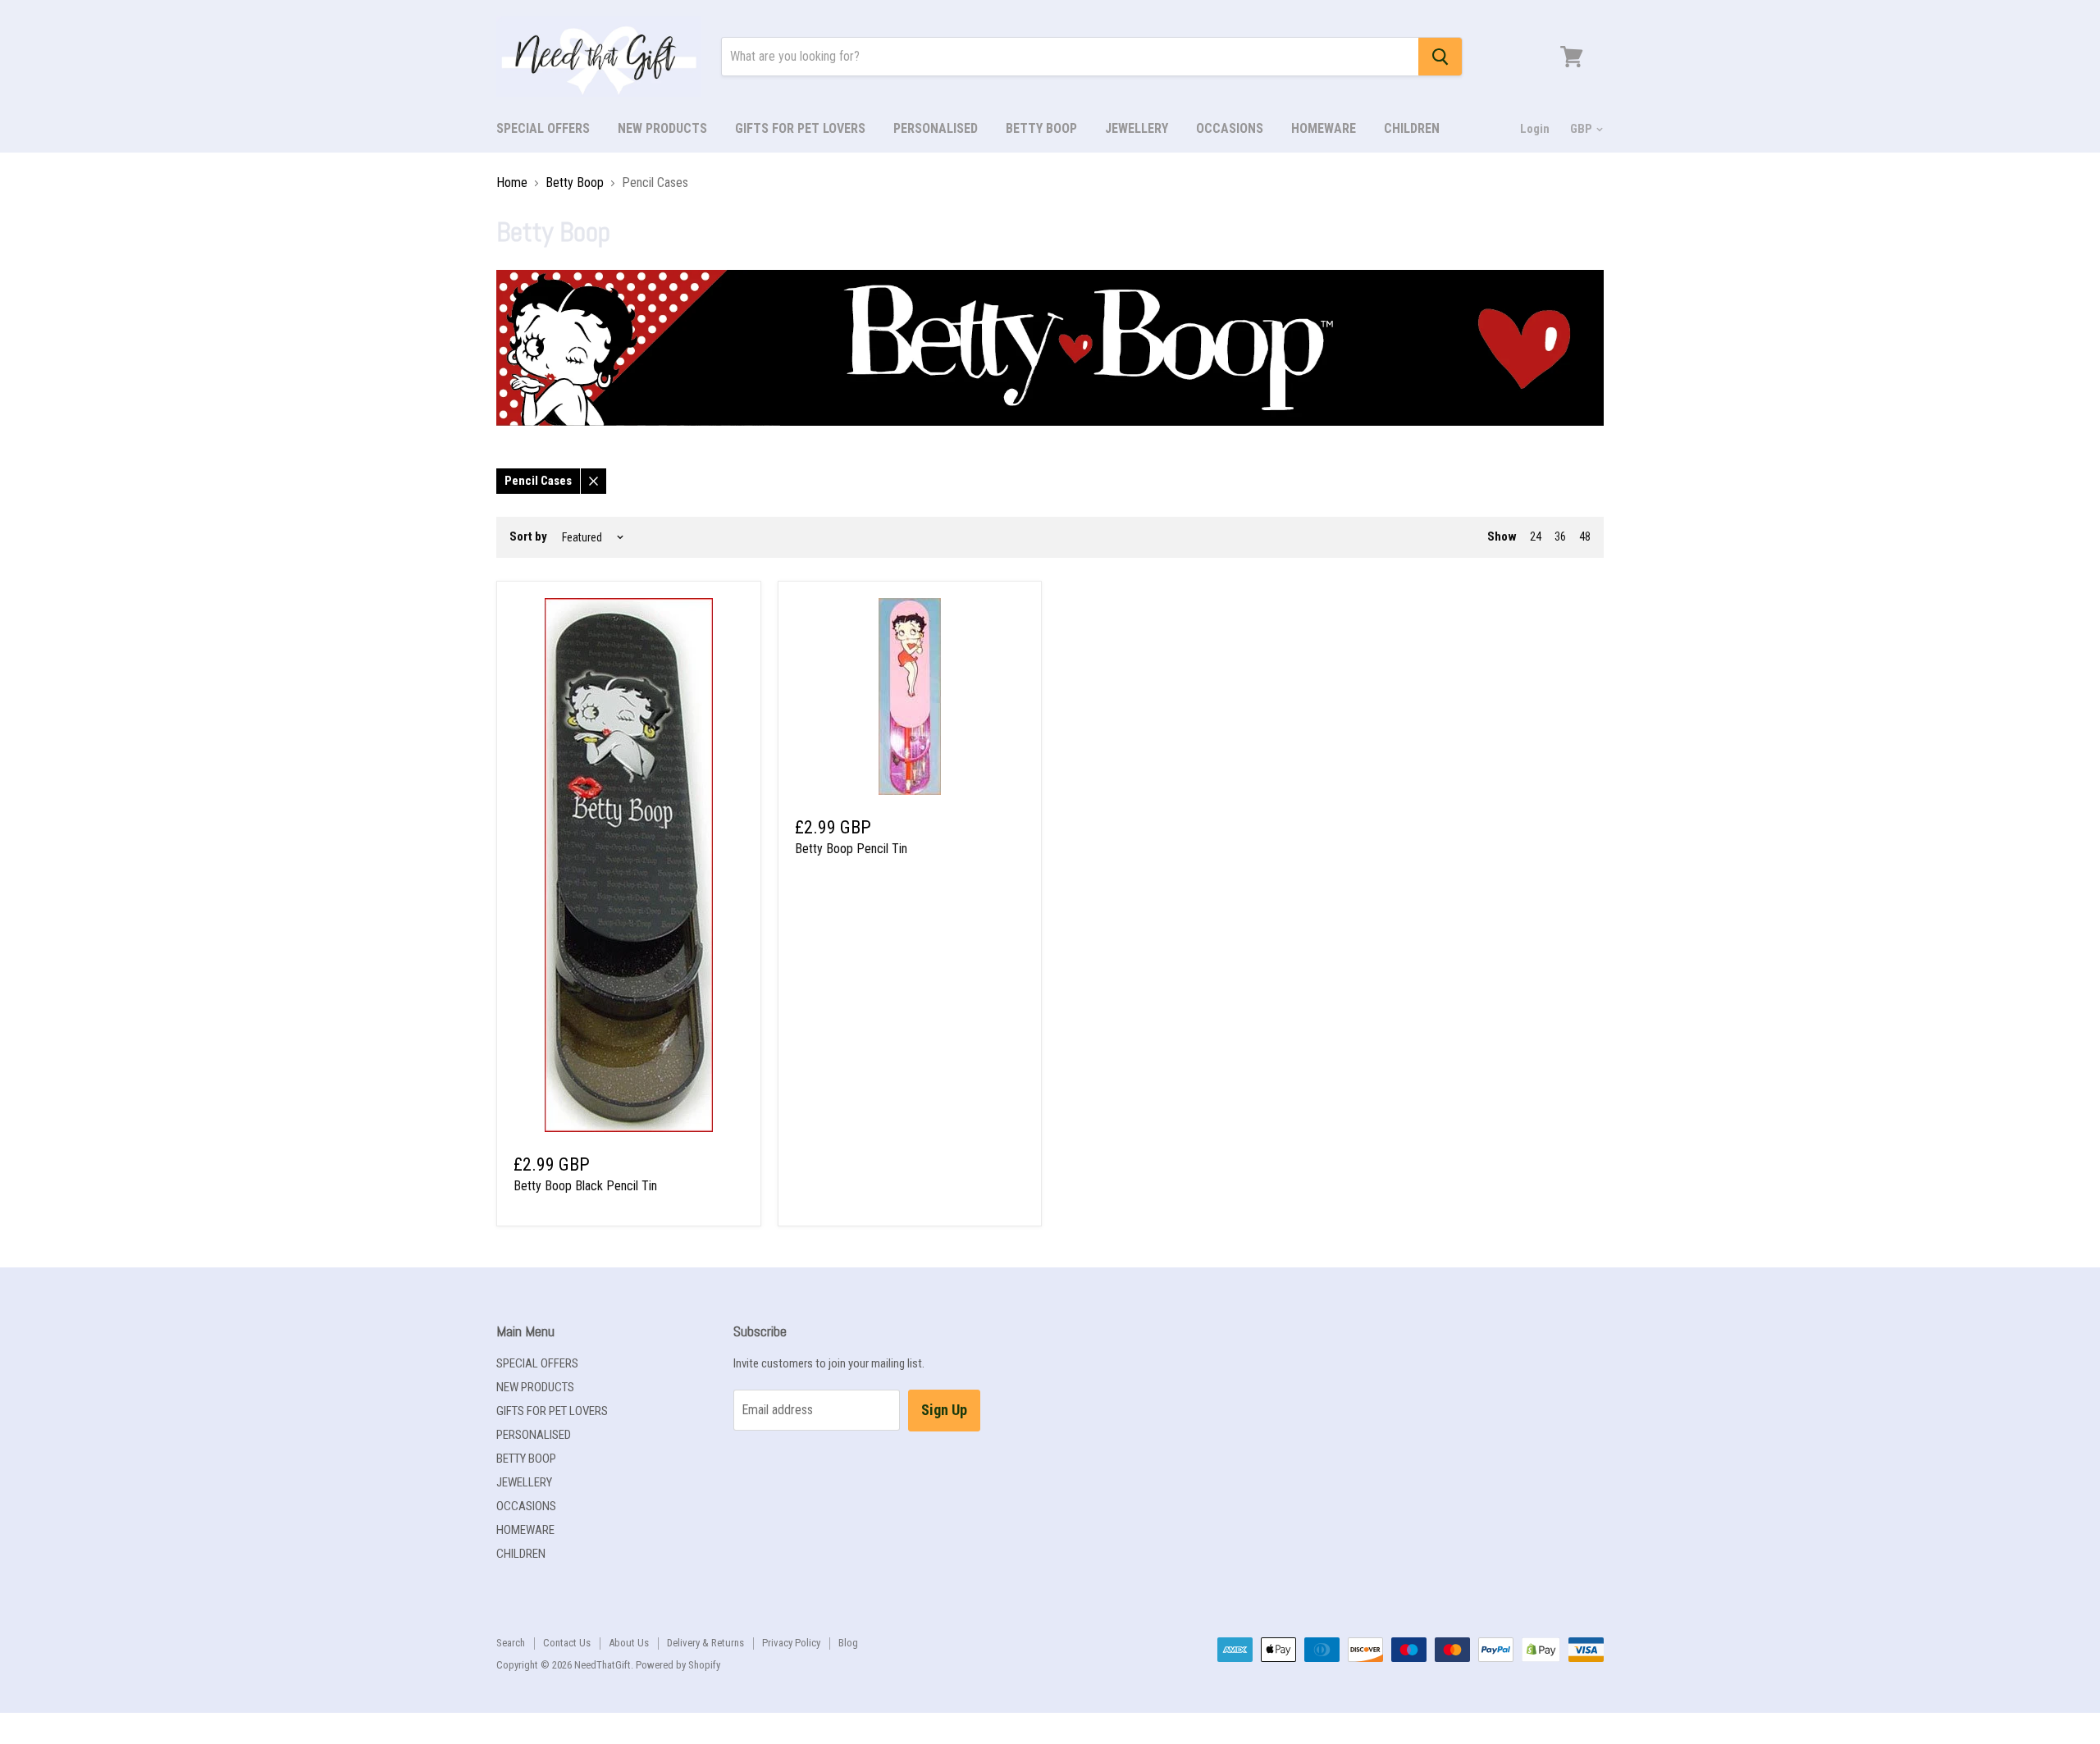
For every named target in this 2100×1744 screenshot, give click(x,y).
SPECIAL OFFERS (543, 128)
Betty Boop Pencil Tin (851, 849)
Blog (848, 1643)
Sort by (528, 537)
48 (1585, 536)
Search (511, 1643)
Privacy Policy (791, 1643)
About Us (629, 1643)
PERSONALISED (936, 128)
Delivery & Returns (705, 1643)
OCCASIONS (1230, 128)
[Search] (1440, 57)
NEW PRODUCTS (662, 128)
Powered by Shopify (678, 1665)
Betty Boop (575, 183)
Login (1535, 129)
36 (1560, 536)
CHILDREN (1412, 128)
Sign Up (944, 1410)
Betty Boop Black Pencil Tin (585, 1186)
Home (512, 183)
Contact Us (567, 1643)
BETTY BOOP (1041, 128)
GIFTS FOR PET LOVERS (800, 128)
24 (1536, 536)
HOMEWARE (1324, 128)
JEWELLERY (1137, 128)
